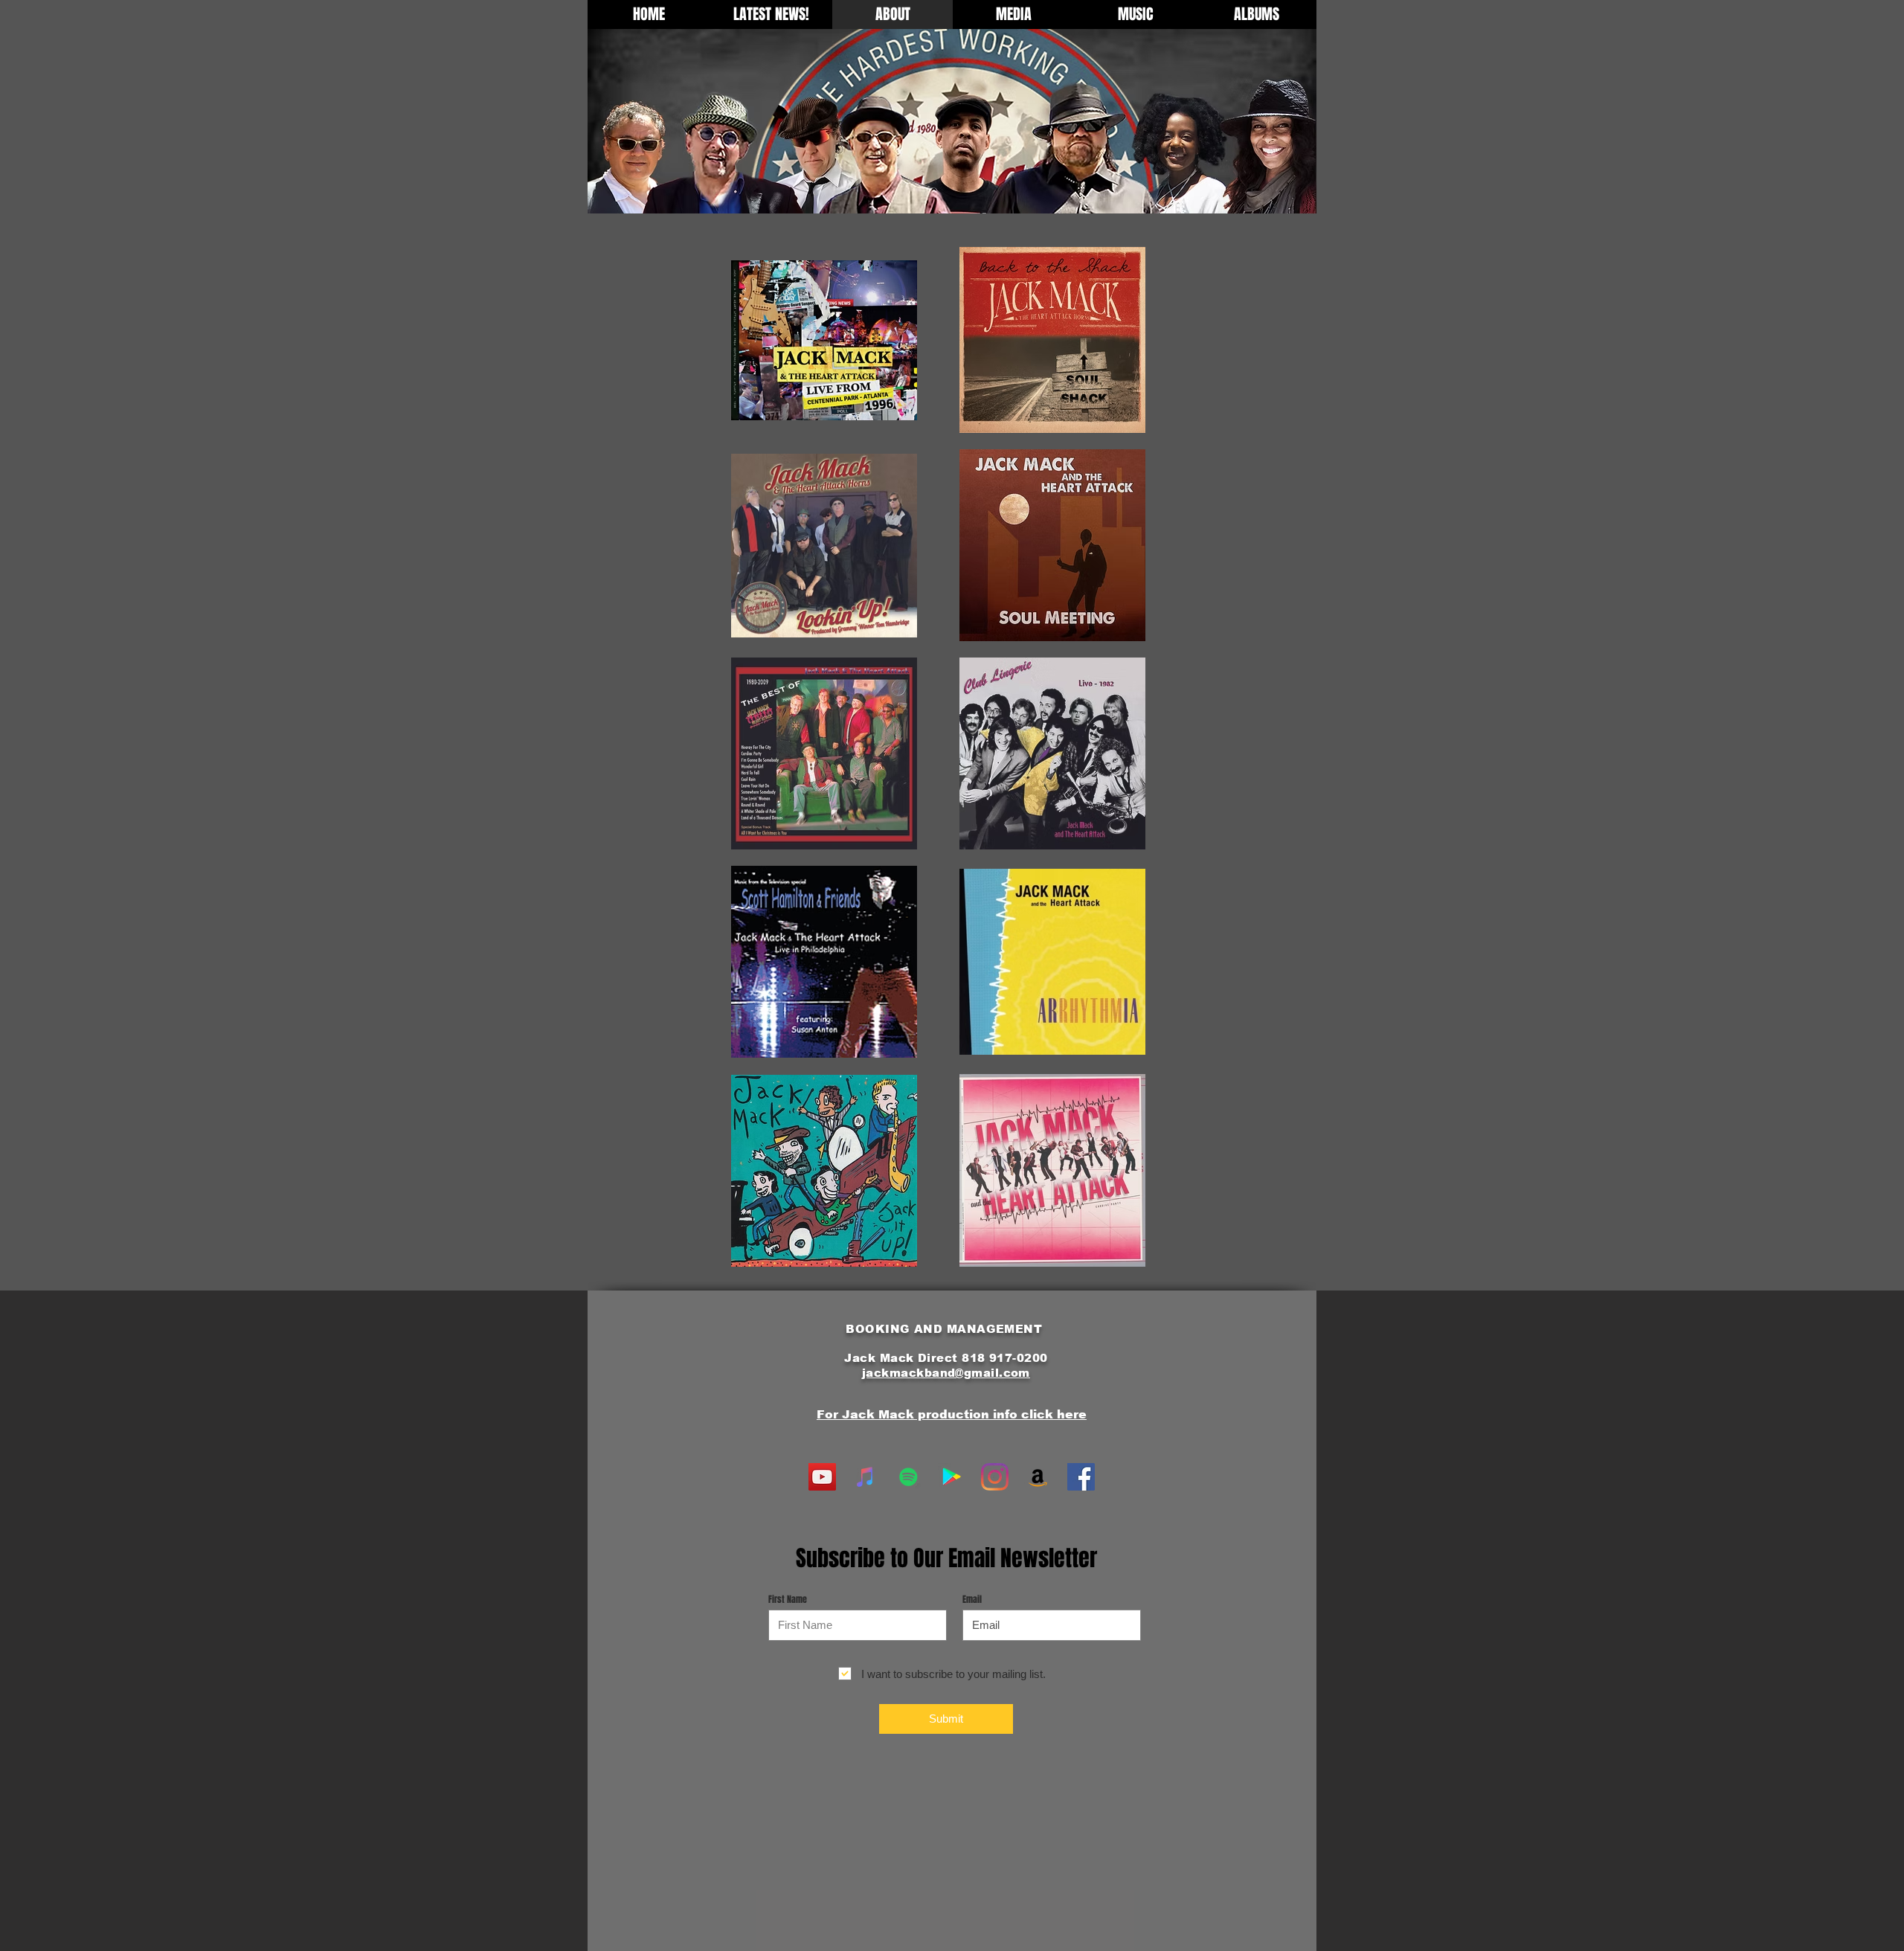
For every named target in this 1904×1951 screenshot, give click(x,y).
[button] (1013, 15)
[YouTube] (822, 1477)
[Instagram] (995, 1477)
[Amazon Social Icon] (1038, 1477)
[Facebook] (1081, 1477)
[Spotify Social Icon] (908, 1477)
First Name (788, 1599)
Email (972, 1599)
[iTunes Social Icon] (865, 1477)
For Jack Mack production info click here (952, 1414)
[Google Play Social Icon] (952, 1477)
